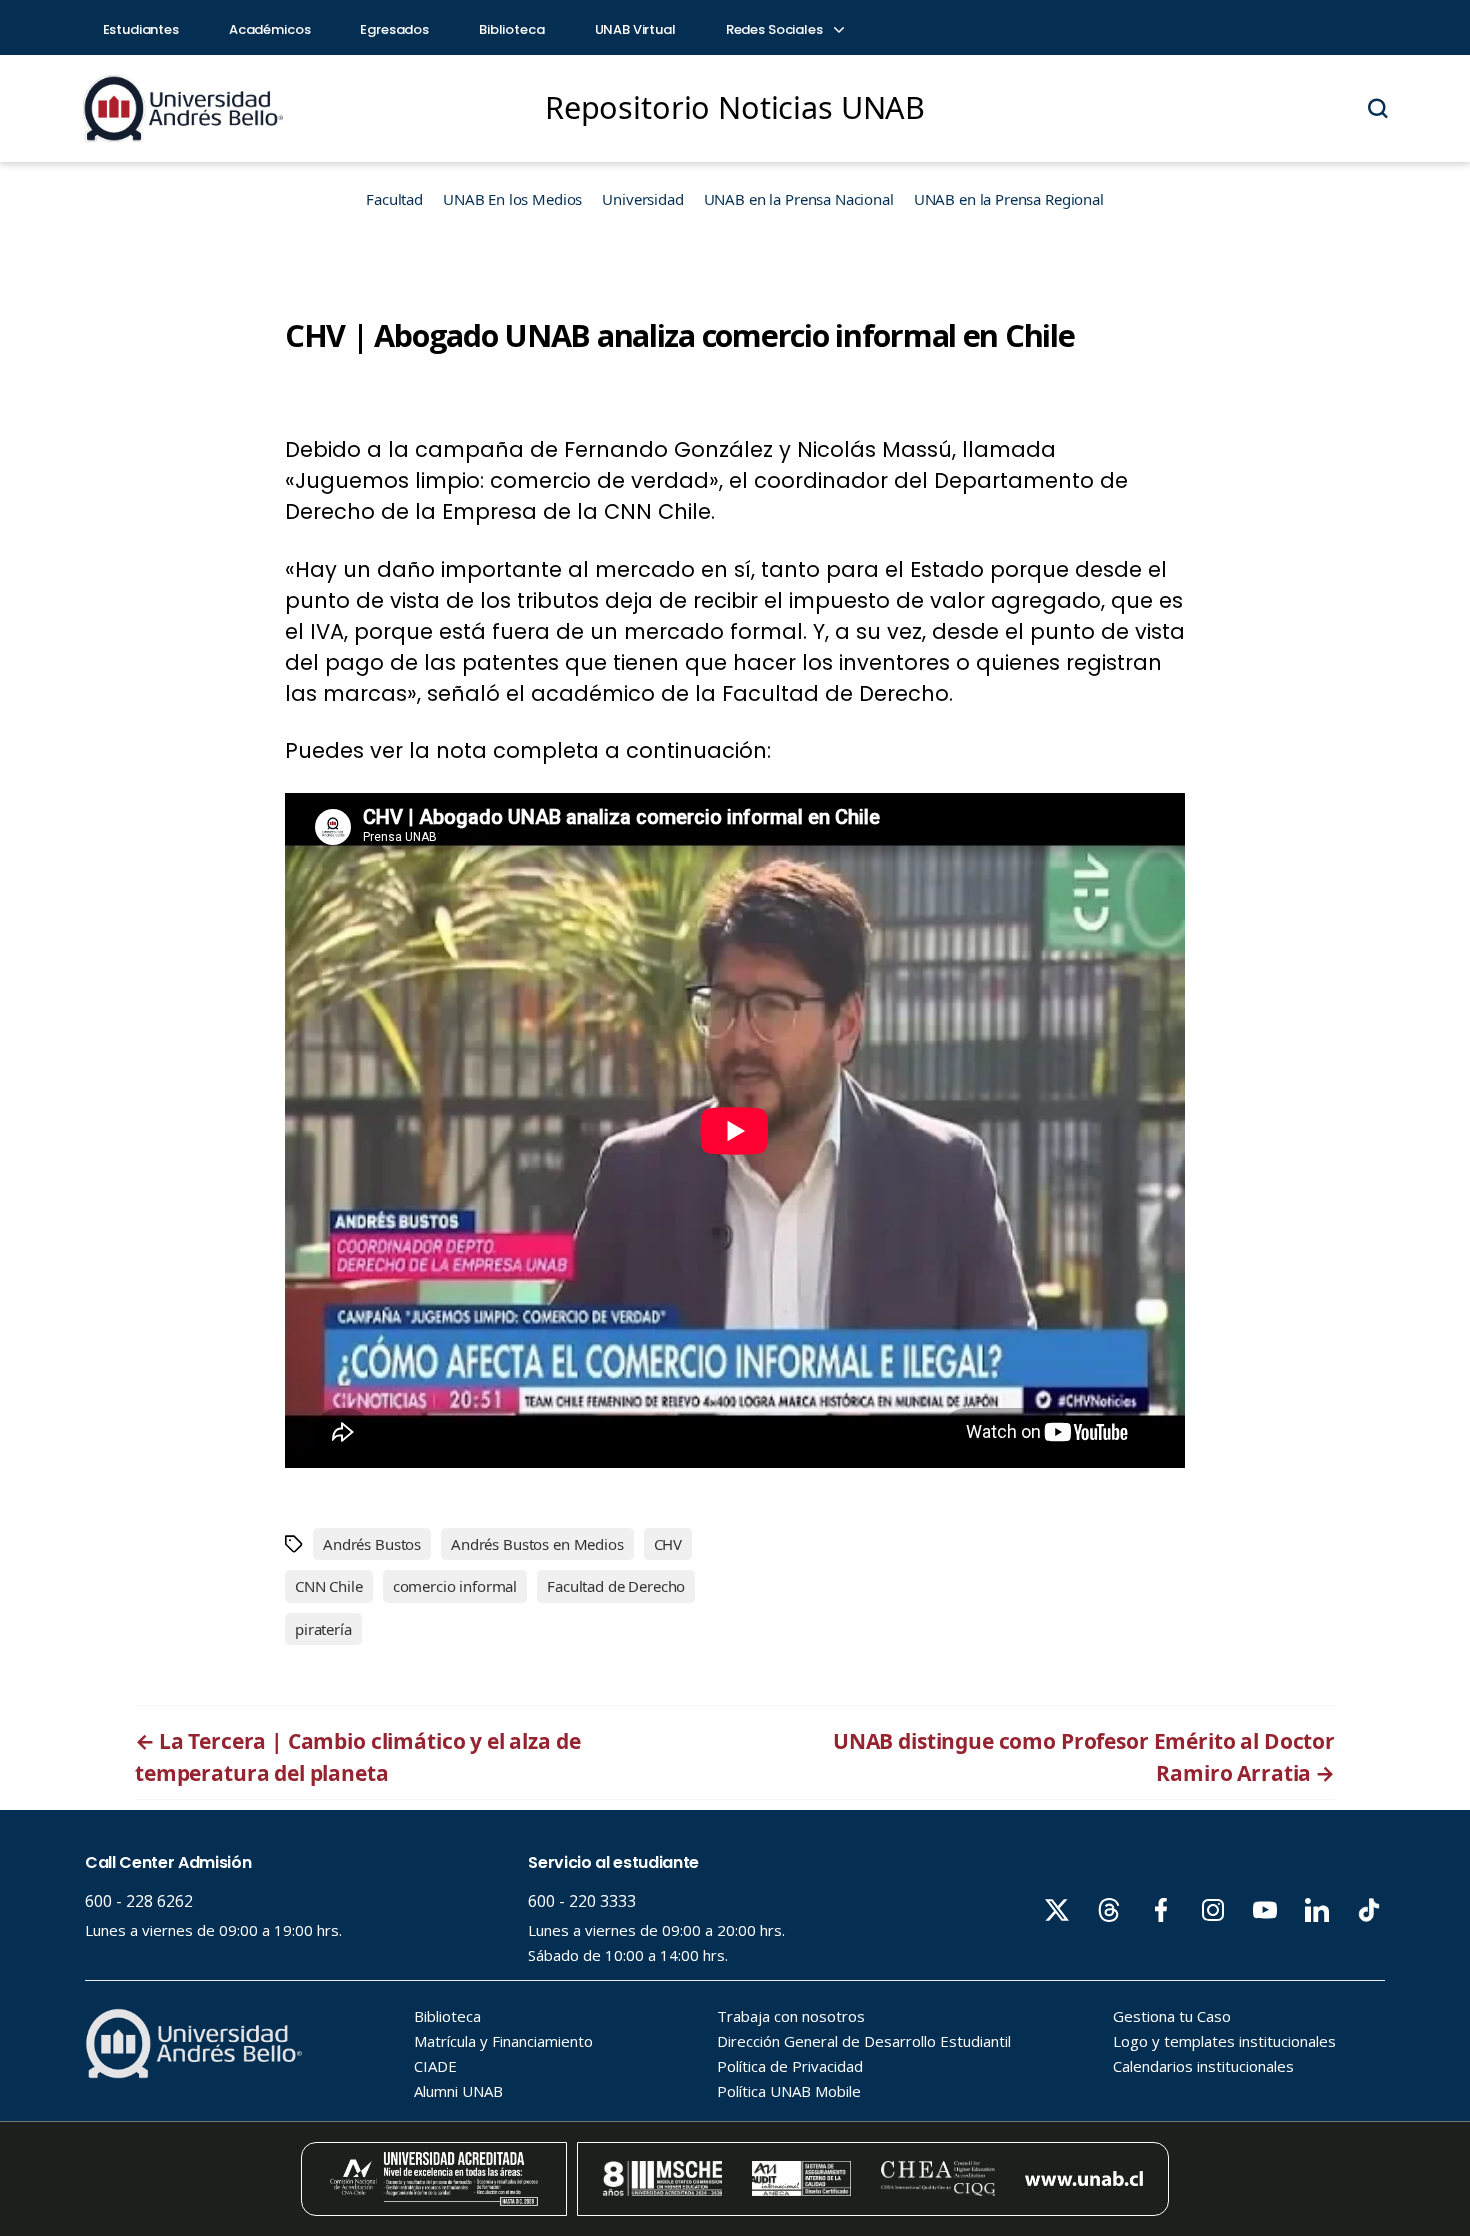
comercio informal (455, 1586)
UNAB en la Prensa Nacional (799, 199)
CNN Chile (329, 1586)
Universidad (642, 199)
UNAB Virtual (635, 29)
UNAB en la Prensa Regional (1009, 199)
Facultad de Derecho (616, 1586)
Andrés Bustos (372, 1544)
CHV (668, 1544)
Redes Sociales (776, 29)
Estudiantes (141, 29)
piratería (323, 1629)
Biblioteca (512, 29)
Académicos (270, 29)
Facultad (394, 199)
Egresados (394, 29)
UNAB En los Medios (512, 199)
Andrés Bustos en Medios (537, 1544)
